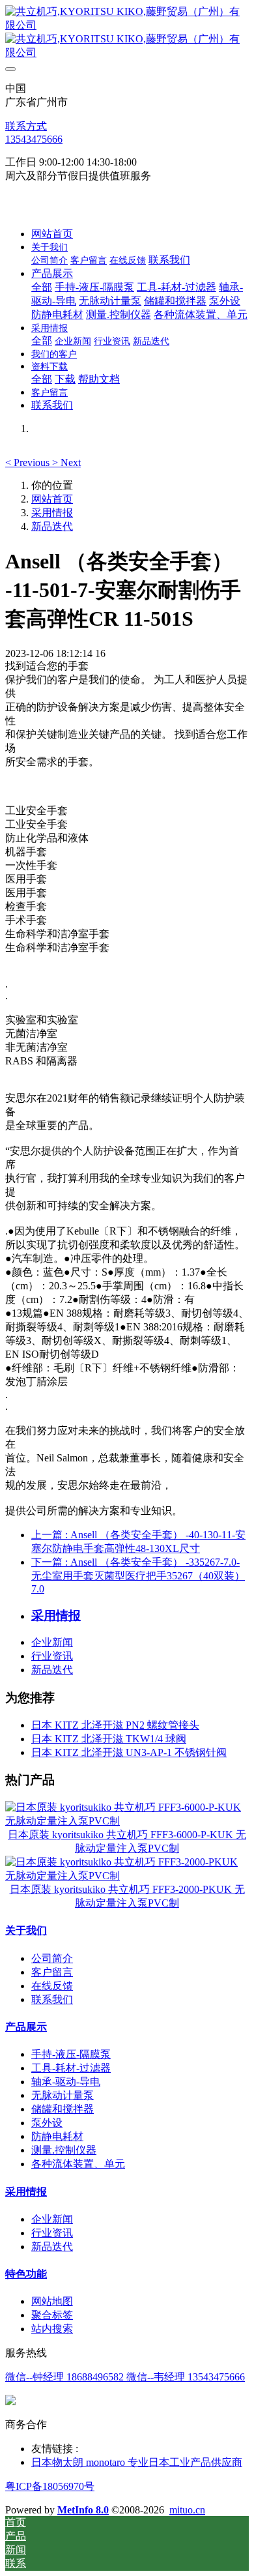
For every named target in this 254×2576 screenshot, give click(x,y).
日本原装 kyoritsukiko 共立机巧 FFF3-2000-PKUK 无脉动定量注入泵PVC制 (127, 1896)
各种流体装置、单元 (78, 2164)
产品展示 (26, 2027)
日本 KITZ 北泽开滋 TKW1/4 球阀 (109, 1739)
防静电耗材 (57, 2136)
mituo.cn (187, 2510)
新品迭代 (52, 526)
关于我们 (26, 1930)
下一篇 (138, 1575)
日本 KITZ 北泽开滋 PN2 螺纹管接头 (115, 1725)
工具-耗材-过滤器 (71, 2068)
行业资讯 (52, 1656)
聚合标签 (52, 2315)
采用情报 (52, 513)
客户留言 (52, 1972)
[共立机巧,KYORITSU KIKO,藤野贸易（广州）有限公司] (127, 33)
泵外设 (47, 2123)
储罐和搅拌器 (63, 2109)
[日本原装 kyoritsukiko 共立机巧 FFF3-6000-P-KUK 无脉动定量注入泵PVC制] (127, 1821)
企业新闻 (52, 1642)
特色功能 (26, 2274)
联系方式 (26, 126)
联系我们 (52, 1999)
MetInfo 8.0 (83, 2510)
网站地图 (52, 2301)
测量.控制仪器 (64, 2150)
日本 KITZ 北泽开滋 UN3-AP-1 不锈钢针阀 (129, 1752)
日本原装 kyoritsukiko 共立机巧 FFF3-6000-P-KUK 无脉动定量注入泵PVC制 (127, 1841)
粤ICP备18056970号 (50, 2486)
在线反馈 (52, 1986)
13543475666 (34, 139)
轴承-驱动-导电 (66, 2082)
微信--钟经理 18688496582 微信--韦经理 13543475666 (125, 2377)
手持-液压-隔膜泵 (71, 2054)
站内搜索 (52, 2329)
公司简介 (52, 1958)
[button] (29, 462)
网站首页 (52, 234)
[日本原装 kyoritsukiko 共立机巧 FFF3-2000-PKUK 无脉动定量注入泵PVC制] (127, 1876)
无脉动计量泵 (63, 2095)
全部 (42, 287)
